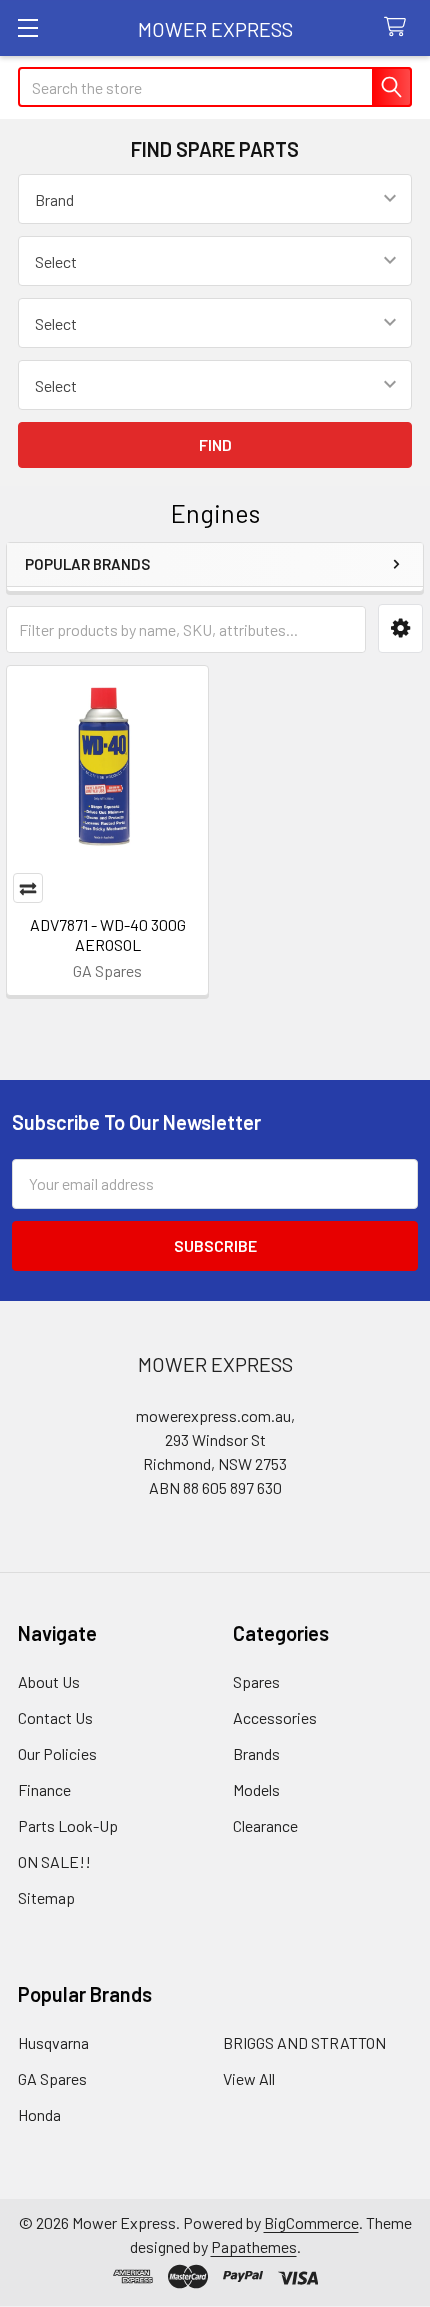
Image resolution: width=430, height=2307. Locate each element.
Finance (44, 1789)
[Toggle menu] (27, 27)
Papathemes (254, 2246)
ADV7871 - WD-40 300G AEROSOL (108, 934)
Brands (256, 1753)
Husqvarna (53, 2042)
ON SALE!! (54, 1861)
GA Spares (52, 2078)
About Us (49, 1681)
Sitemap (46, 1897)
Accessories (275, 1717)
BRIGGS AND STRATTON (304, 2042)
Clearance (265, 1825)
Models (256, 1789)
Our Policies (57, 1753)
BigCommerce (311, 2222)
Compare (28, 888)
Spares (256, 1681)
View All (249, 2078)
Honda (39, 2114)
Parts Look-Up (68, 1825)
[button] (400, 628)
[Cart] (399, 27)
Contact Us (55, 1717)
